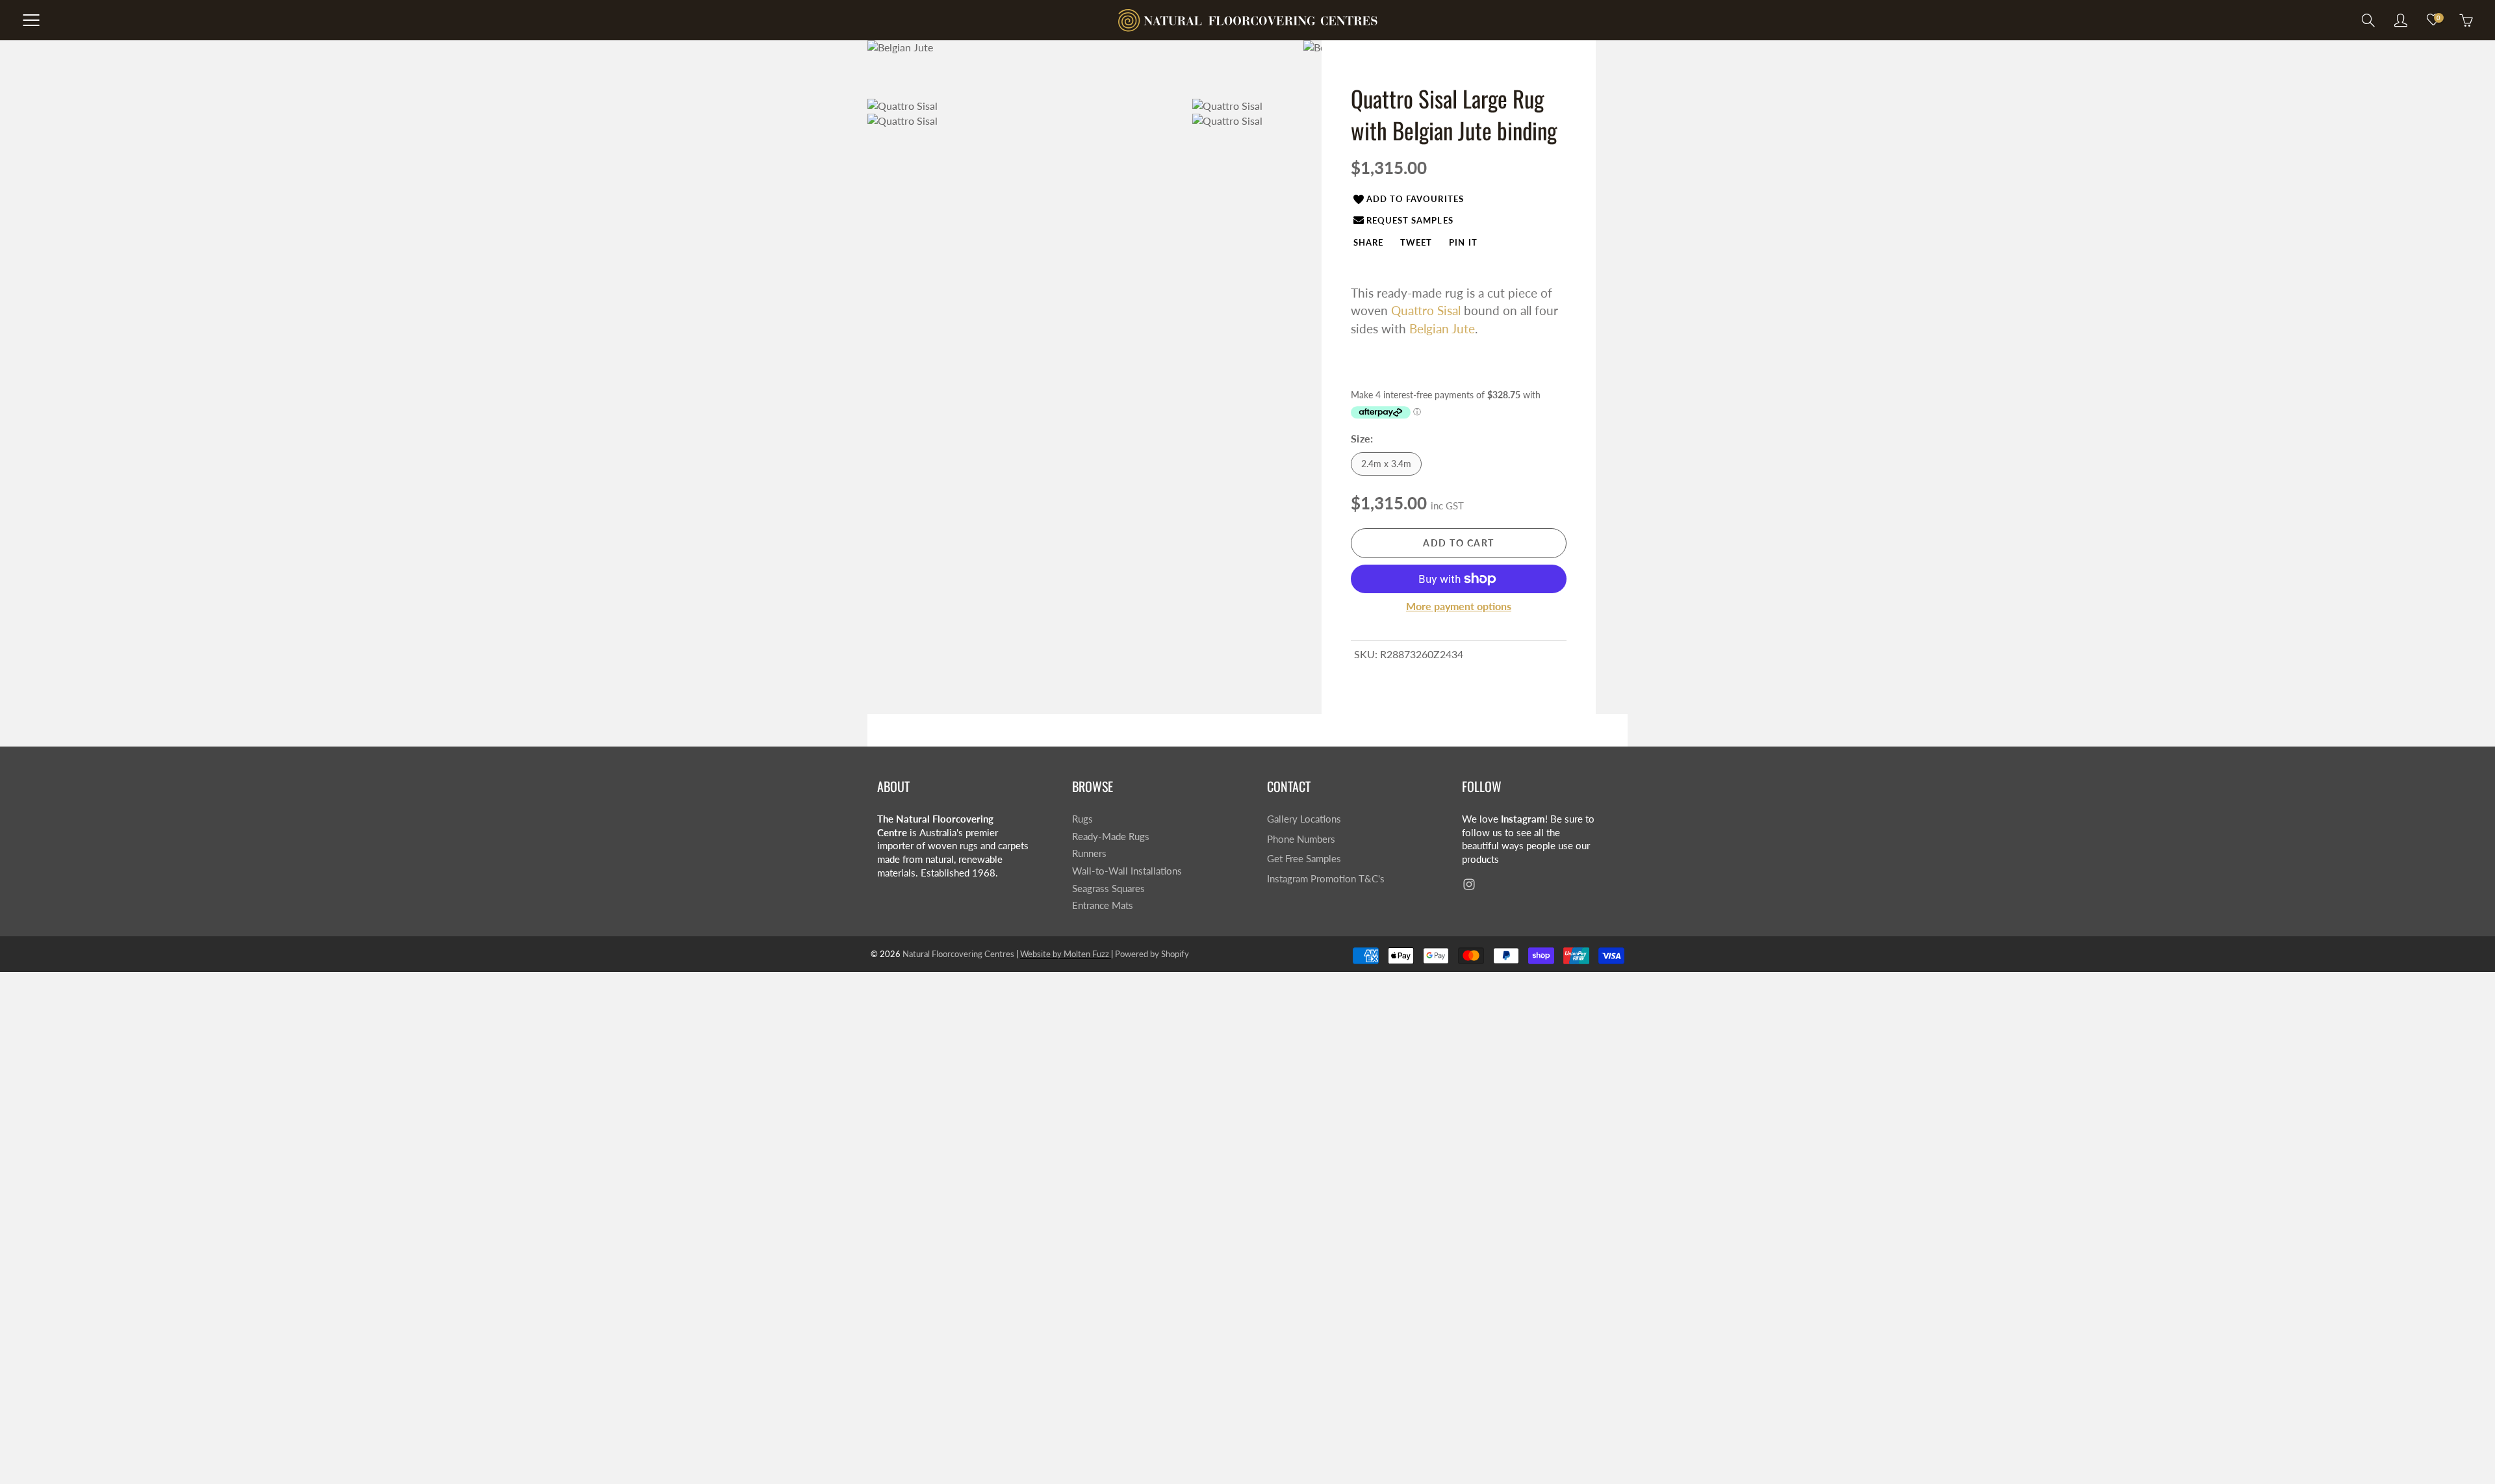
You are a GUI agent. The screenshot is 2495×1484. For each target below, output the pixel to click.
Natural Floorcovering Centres (958, 954)
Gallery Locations (1304, 819)
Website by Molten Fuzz (1066, 954)
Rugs (1082, 819)
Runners (1089, 853)
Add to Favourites (1415, 199)
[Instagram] (1469, 885)
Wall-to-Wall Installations (1127, 871)
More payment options (1459, 606)
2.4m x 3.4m (1386, 464)
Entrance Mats (1103, 905)
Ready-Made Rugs (1111, 837)
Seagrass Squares (1108, 889)
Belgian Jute (1442, 328)
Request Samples (1410, 220)
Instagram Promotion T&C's (1326, 879)
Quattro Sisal (1426, 310)
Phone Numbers (1301, 839)
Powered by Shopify (1152, 954)
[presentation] (1368, 242)
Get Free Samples (1304, 859)
